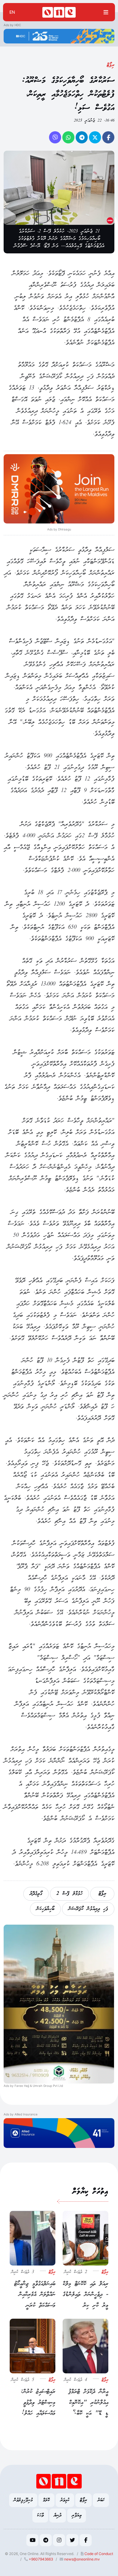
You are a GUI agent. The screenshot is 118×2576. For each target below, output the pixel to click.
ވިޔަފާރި (77, 2515)
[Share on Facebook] (108, 137)
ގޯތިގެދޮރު (36, 1894)
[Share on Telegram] (82, 137)
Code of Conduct (98, 2554)
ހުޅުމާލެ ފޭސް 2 (69, 1894)
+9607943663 (40, 2559)
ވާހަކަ (40, 2515)
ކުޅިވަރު (65, 2500)
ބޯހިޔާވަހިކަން (45, 1909)
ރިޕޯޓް (111, 65)
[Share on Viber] (55, 137)
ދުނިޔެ (58, 2515)
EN (12, 12)
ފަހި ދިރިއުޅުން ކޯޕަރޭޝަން (88, 1909)
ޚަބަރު (101, 2500)
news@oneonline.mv (82, 2559)
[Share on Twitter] (95, 137)
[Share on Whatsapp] (68, 137)
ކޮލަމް (46, 2500)
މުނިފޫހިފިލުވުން (23, 2500)
